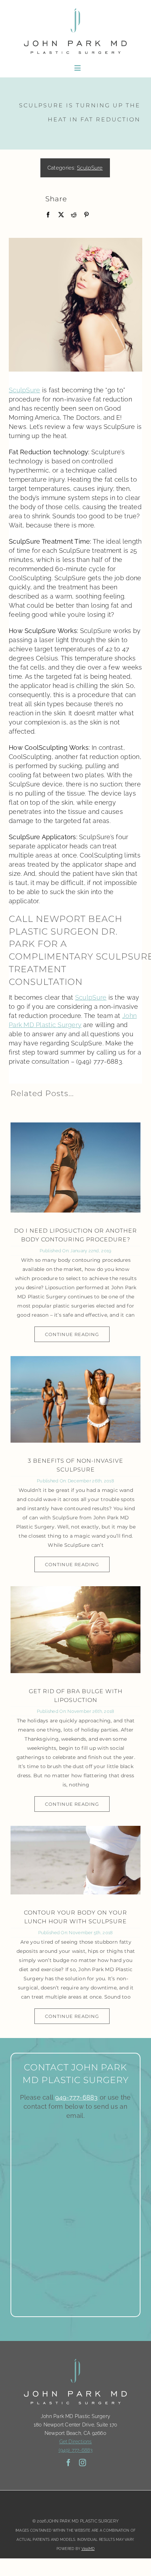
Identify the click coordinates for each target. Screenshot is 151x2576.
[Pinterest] (86, 215)
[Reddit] (74, 215)
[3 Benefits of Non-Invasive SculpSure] (75, 1400)
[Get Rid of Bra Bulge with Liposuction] (75, 1630)
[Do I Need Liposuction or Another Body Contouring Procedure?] (75, 1167)
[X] (61, 215)
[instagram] (83, 2463)
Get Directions (76, 2442)
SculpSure (90, 168)
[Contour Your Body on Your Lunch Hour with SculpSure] (75, 1860)
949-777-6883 (77, 2097)
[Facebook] (48, 215)
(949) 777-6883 (76, 2450)
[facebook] (68, 2463)
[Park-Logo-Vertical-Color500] (75, 8)
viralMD (88, 2549)
